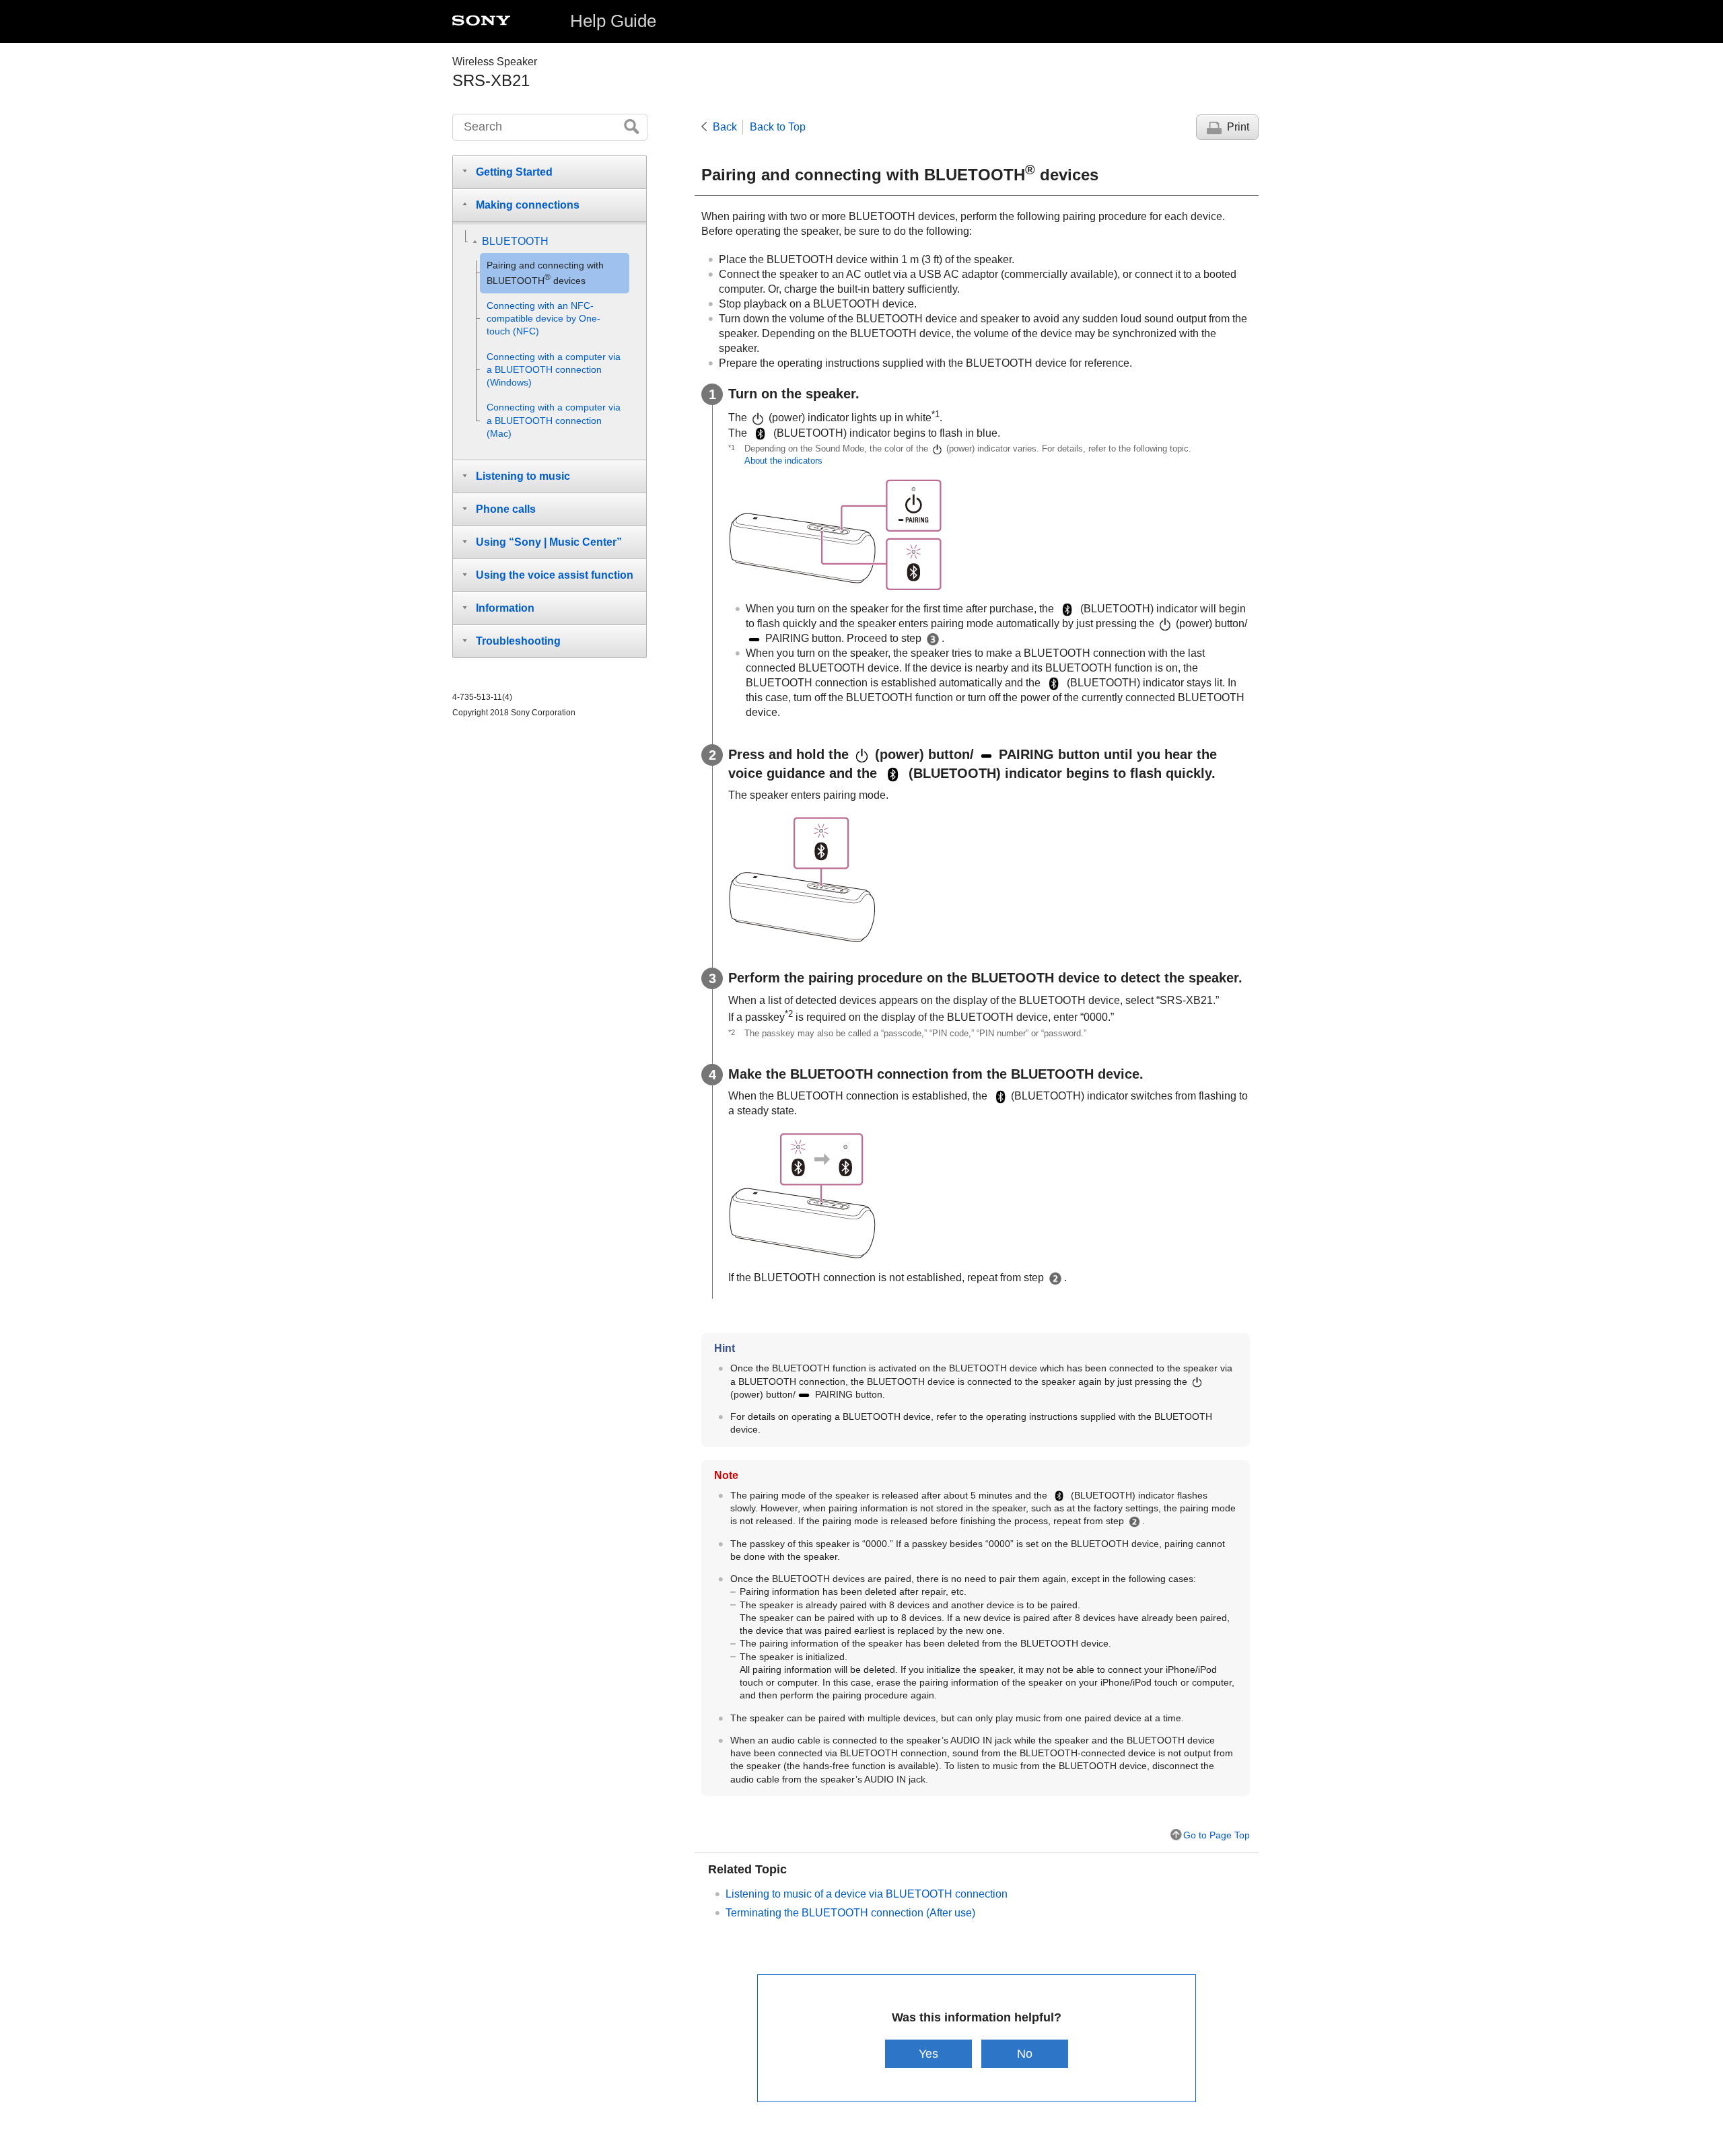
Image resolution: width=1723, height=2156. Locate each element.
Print (1238, 127)
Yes (928, 2053)
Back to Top (778, 127)
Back (725, 127)
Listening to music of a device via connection (867, 1894)
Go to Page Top (1217, 1835)
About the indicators (783, 461)
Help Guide (613, 21)
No (1025, 2053)
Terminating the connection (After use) (850, 1913)
